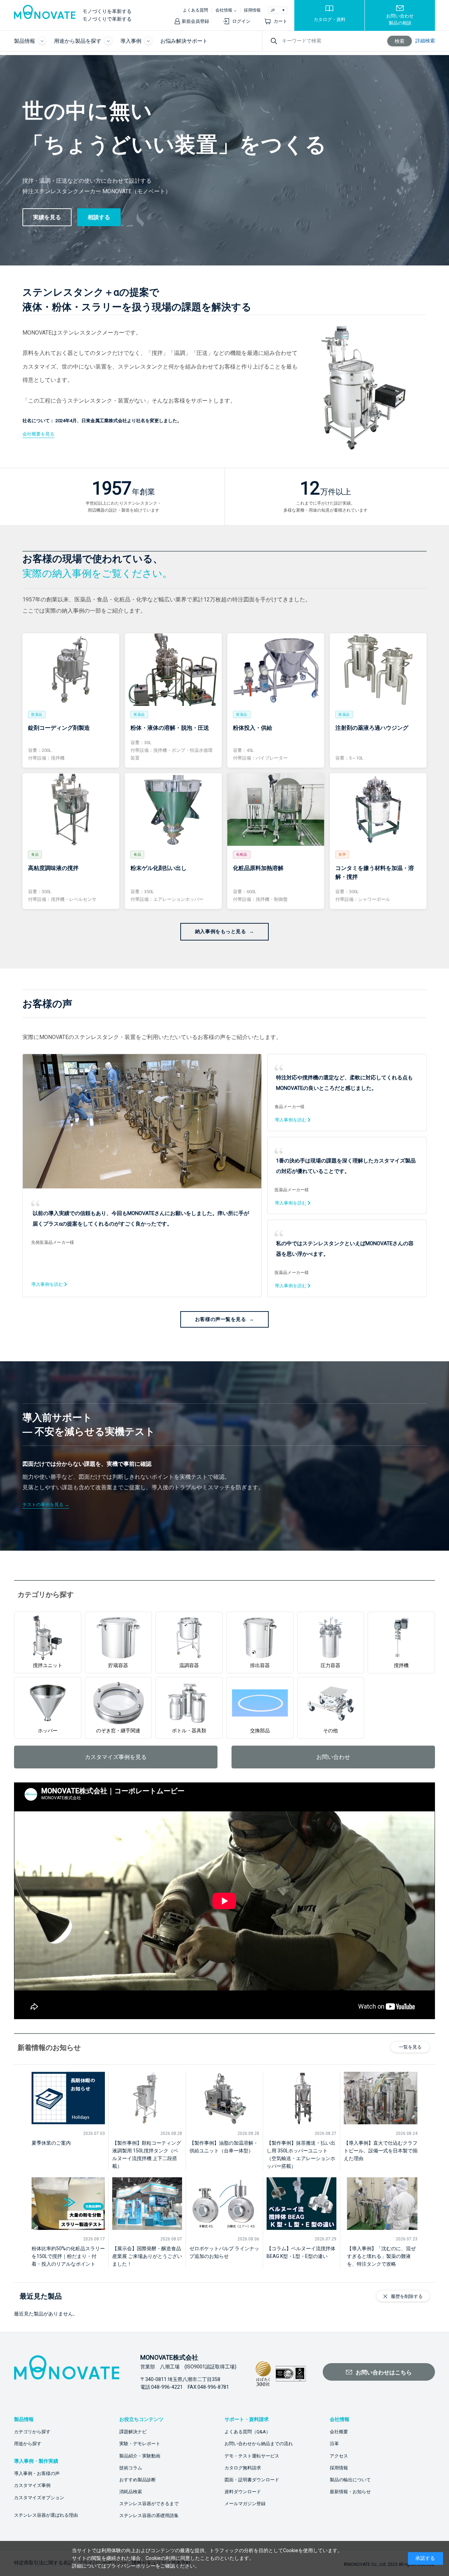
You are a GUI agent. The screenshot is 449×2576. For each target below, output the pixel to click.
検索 (400, 41)
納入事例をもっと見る (221, 931)
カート (280, 21)
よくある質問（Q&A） (247, 2432)
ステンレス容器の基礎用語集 (149, 2516)
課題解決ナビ (133, 2432)
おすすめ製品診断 (138, 2480)
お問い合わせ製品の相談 (400, 19)
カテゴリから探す (32, 2432)
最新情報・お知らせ (350, 2492)
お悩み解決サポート (184, 41)
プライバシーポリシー (131, 2566)
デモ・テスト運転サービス (252, 2456)
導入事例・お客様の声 (37, 2473)
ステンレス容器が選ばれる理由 (46, 2515)
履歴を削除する (407, 2296)
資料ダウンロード (243, 2492)
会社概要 (339, 2432)
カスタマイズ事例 (32, 2485)
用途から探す (28, 2444)
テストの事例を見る (43, 1505)
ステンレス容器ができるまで (149, 2504)
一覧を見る (410, 2047)
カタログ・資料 (330, 19)
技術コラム (131, 2468)
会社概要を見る (38, 434)
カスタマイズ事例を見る (116, 1757)
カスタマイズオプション (39, 2498)
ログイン (241, 21)
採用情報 (252, 10)
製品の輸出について (350, 2480)
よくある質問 (195, 10)
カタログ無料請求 (243, 2468)
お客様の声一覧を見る (221, 1319)
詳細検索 (425, 41)
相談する (99, 217)
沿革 (334, 2444)
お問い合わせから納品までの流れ (259, 2444)
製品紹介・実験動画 (140, 2456)
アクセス (339, 2456)
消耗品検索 (131, 2492)
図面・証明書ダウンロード (252, 2480)
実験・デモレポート (140, 2444)
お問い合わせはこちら (384, 2372)
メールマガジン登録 (245, 2504)
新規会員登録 (195, 21)
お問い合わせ (333, 1757)
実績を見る (47, 217)
